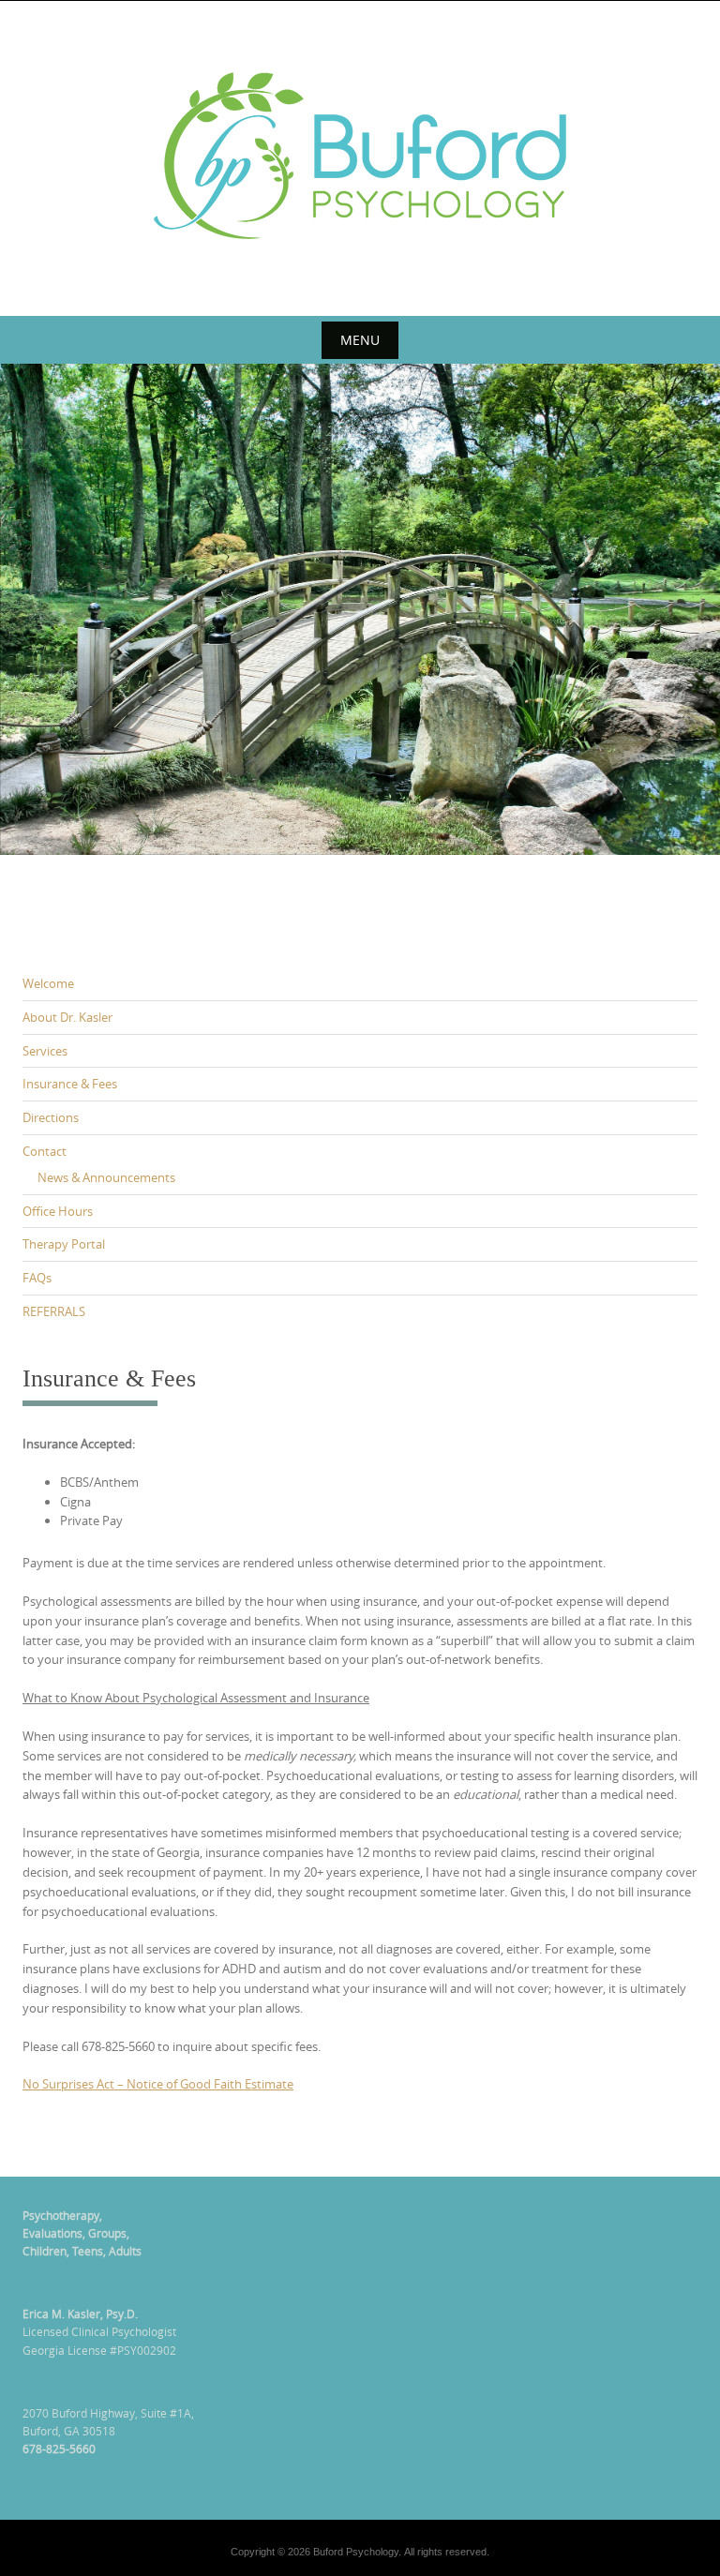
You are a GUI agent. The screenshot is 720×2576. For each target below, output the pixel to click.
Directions (51, 1117)
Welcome (48, 983)
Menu (360, 340)
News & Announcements (106, 1177)
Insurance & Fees (70, 1084)
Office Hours (58, 1211)
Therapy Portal (64, 1244)
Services (45, 1051)
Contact (45, 1151)
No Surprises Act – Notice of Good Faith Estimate (158, 2084)
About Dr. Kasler (67, 1017)
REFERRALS (54, 1311)
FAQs (37, 1278)
